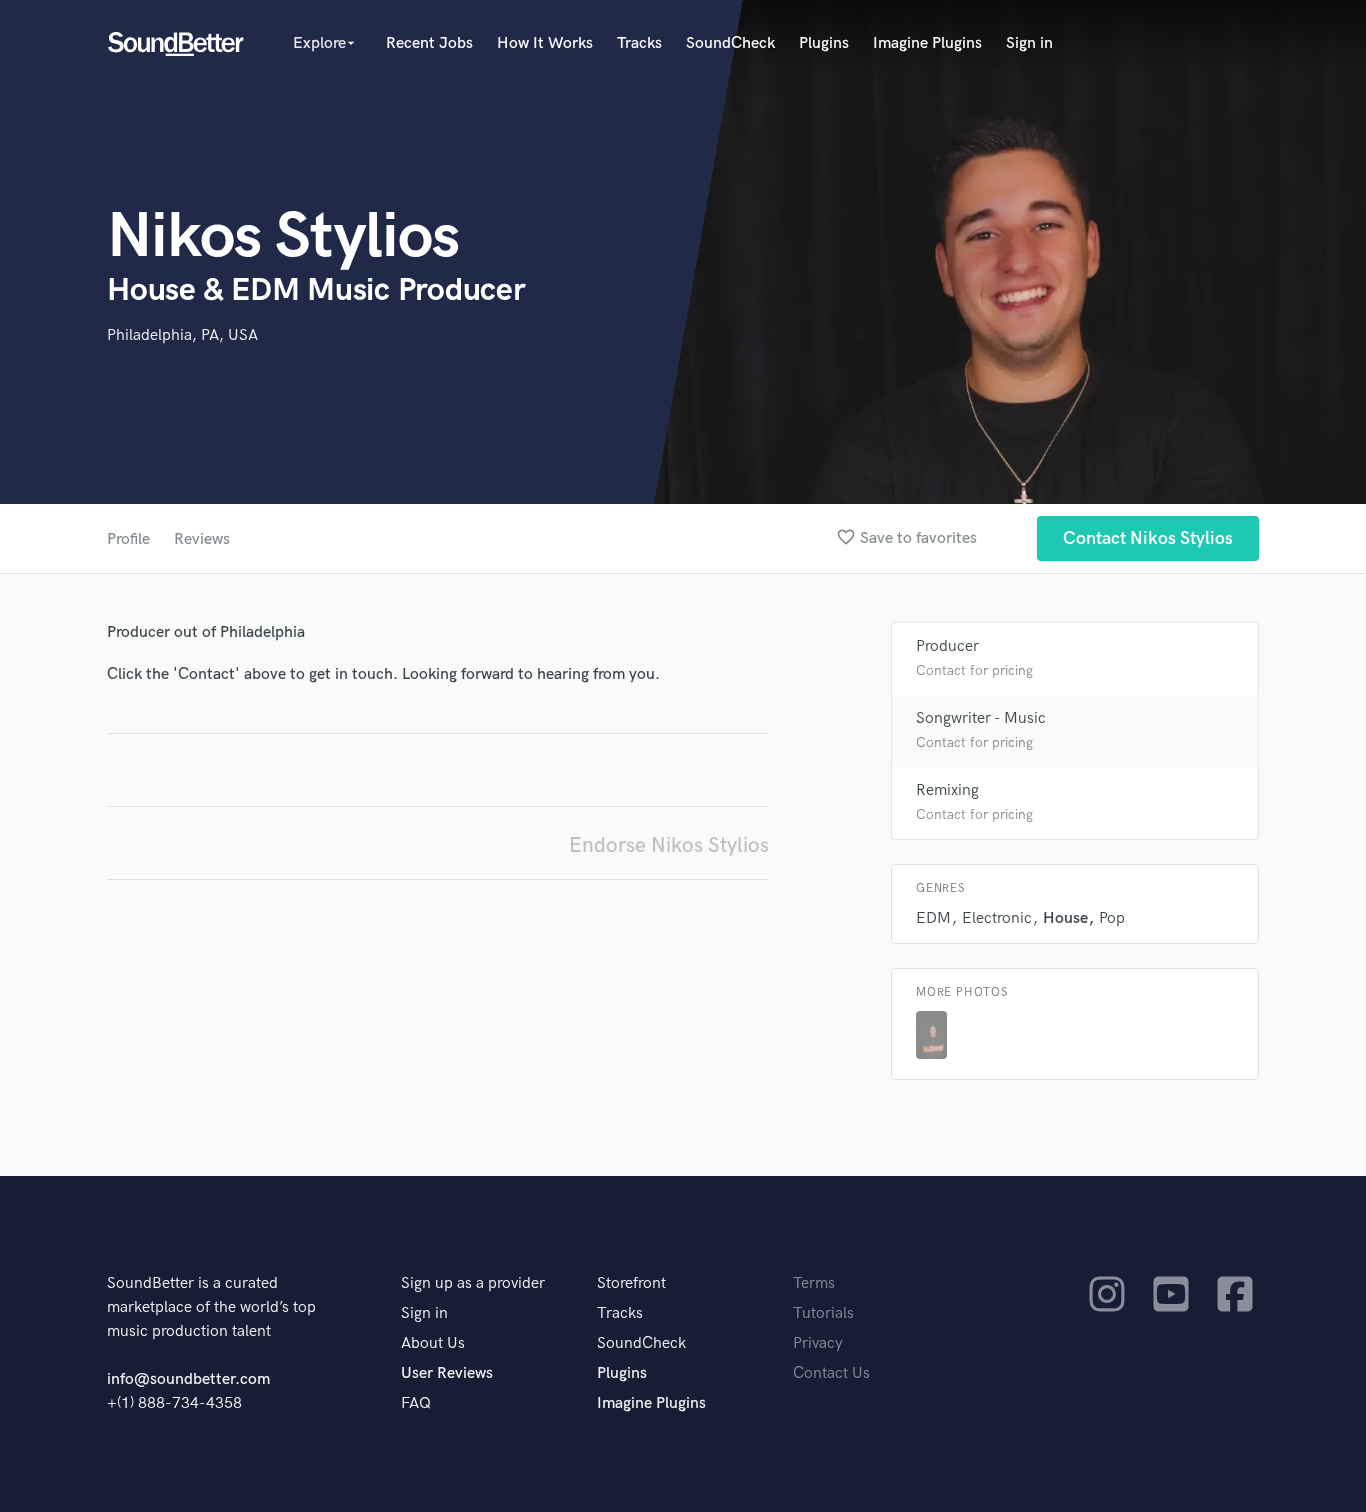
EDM (933, 918)
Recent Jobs (429, 43)
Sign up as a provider (473, 1283)
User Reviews (447, 1373)
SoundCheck (730, 43)
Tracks (639, 43)
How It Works (545, 43)
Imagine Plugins (927, 43)
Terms (814, 1283)
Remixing (947, 790)
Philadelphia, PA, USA (182, 335)
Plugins (824, 43)
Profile (128, 539)
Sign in (1029, 43)
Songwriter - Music (981, 718)
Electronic (997, 918)
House (1065, 918)
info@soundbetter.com (188, 1379)
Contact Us (831, 1373)
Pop (1112, 918)
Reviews (202, 539)
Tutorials (823, 1313)
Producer (947, 646)
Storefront (631, 1283)
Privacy (818, 1343)
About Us (433, 1343)
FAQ (416, 1403)
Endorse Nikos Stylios (669, 845)
